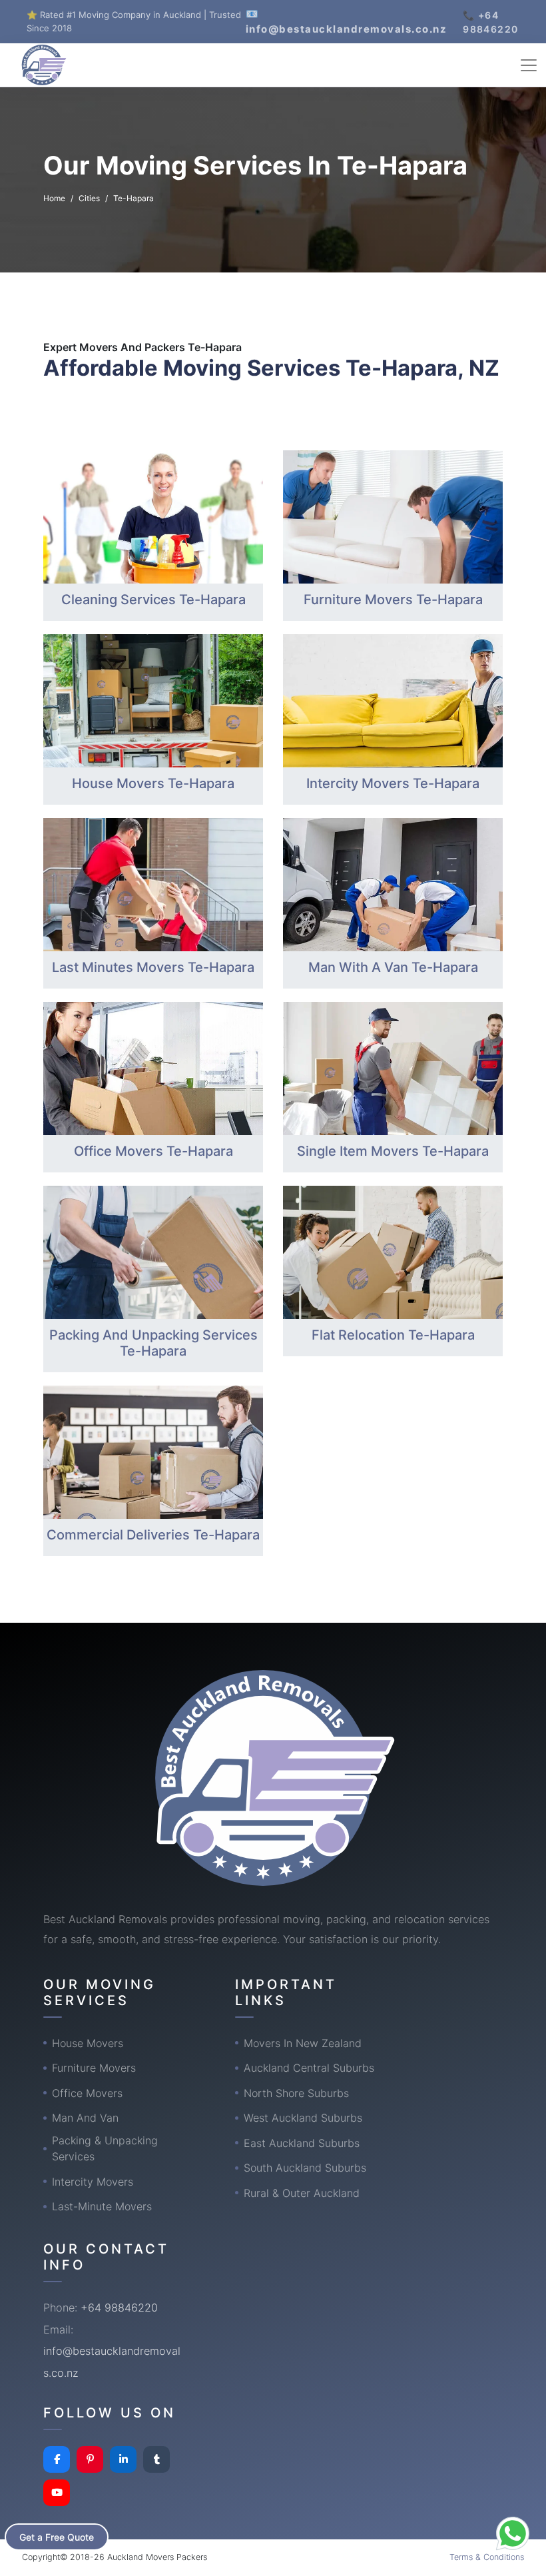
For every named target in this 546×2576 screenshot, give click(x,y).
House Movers (88, 2043)
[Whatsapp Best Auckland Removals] (513, 2533)
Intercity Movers (93, 2182)
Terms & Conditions (487, 2557)
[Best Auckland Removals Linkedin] (123, 2459)
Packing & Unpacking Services (105, 2148)
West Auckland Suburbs (303, 2118)
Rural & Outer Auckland (302, 2193)
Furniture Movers (94, 2068)
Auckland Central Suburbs (309, 2068)
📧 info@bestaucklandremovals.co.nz (347, 21)
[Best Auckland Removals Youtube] (57, 2493)
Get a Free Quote (57, 2537)
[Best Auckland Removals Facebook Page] (57, 2459)
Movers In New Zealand (303, 2043)
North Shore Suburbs (296, 2093)
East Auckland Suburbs (302, 2143)
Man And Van (85, 2118)
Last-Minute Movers (102, 2206)
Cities (89, 198)
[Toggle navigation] (529, 65)
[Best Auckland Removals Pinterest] (90, 2459)
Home (54, 198)
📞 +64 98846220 (490, 22)
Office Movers (87, 2093)
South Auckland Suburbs (305, 2168)
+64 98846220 (119, 2308)
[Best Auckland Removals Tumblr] (156, 2459)
